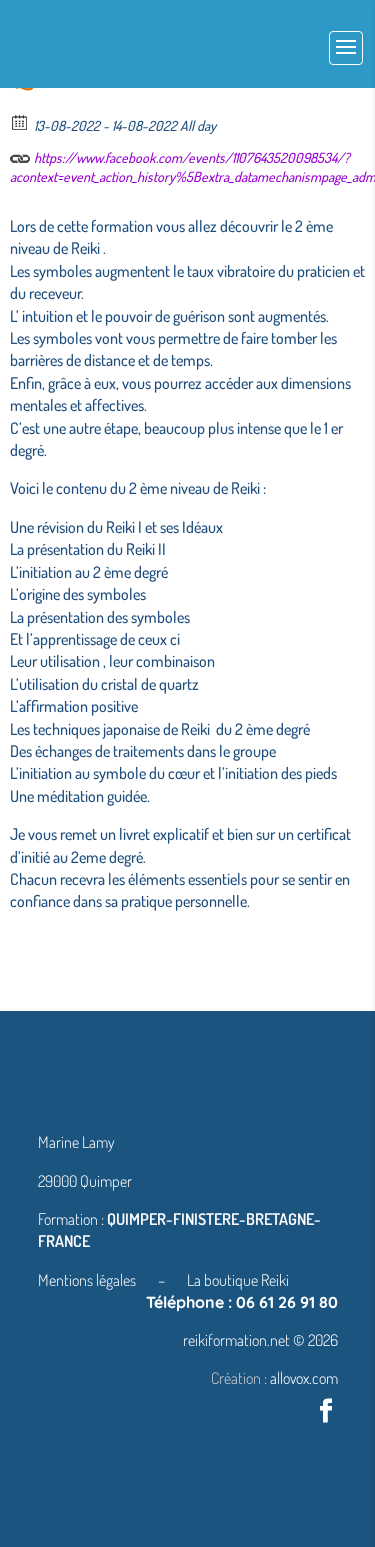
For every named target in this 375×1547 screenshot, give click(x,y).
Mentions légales (88, 1280)
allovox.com (304, 1378)
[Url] (20, 153)
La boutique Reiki (238, 1280)
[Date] (20, 121)
